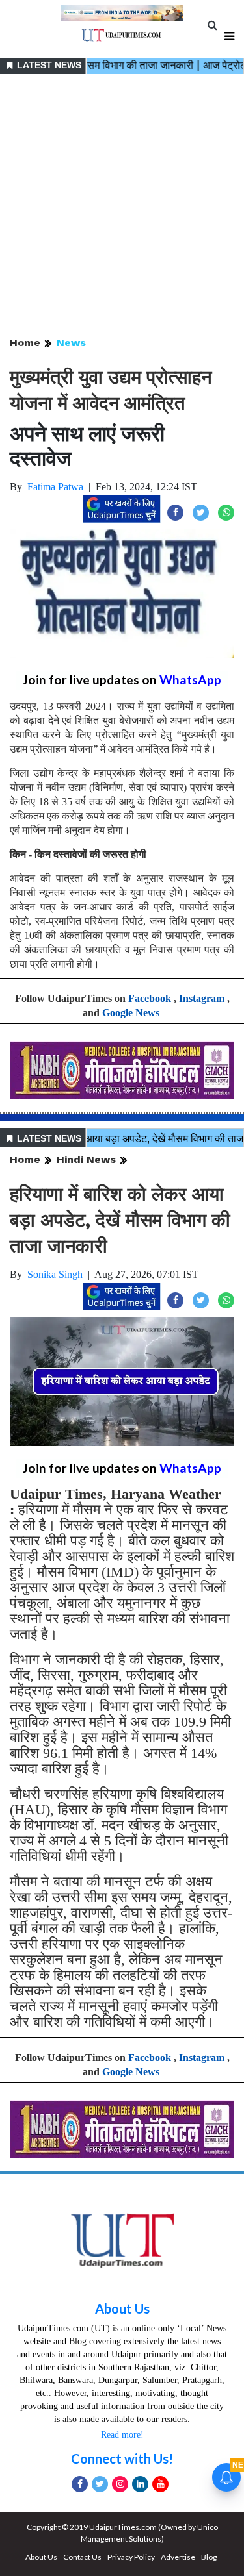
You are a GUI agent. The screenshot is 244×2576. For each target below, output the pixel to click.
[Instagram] (120, 2484)
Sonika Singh (55, 1274)
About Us (122, 2308)
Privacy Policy (131, 2557)
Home (25, 343)
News (71, 343)
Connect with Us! (122, 2458)
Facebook (150, 998)
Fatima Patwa (55, 487)
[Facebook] (80, 2484)
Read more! (122, 2435)
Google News (131, 1013)
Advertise (178, 2557)
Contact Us (82, 2557)
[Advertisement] (122, 206)
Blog (209, 2557)
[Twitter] (100, 2484)
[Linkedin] (140, 2484)
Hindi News (86, 1159)
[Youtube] (160, 2484)
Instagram (202, 998)
